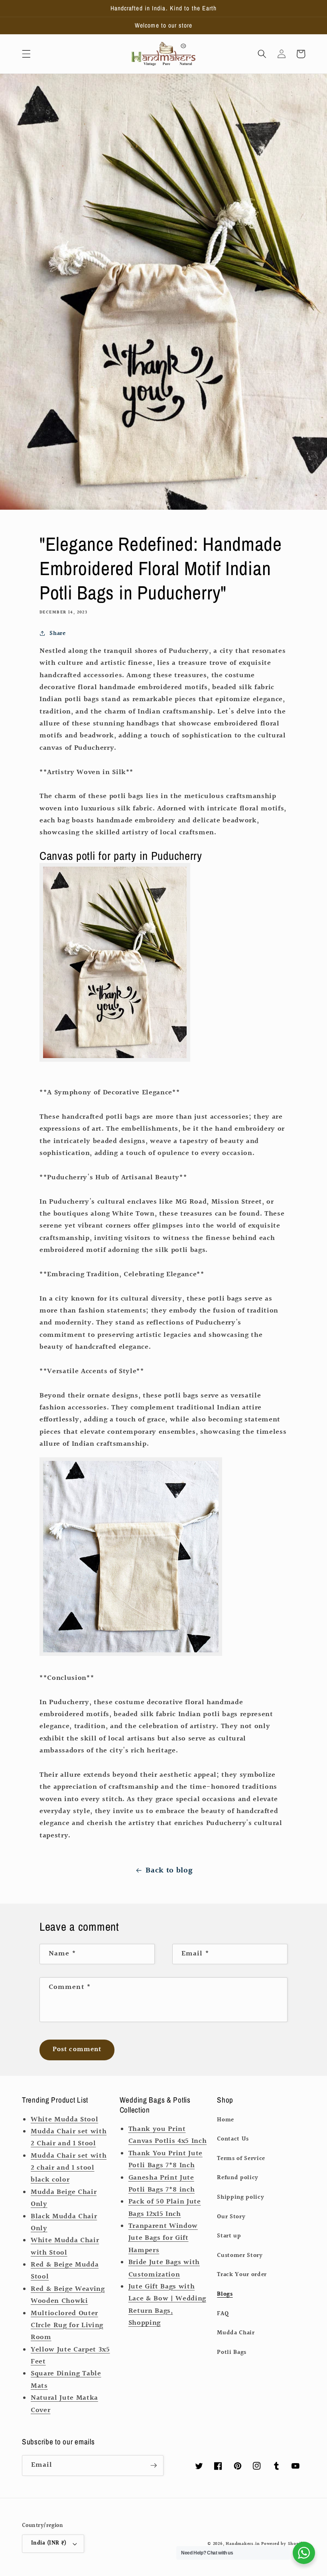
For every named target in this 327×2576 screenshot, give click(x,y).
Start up (229, 2236)
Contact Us (233, 2139)
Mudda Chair (236, 2333)
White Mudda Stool (64, 2120)
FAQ (223, 2314)
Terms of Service (241, 2158)
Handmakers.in (243, 2544)
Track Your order (242, 2274)
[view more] (115, 1057)
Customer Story (240, 2255)
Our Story (231, 2217)
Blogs (225, 2294)
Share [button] (57, 633)
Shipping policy (240, 2197)
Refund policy (238, 2178)
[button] (26, 54)
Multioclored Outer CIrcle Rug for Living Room (67, 2326)
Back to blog (169, 1870)
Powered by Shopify (283, 2544)
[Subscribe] (154, 2466)
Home (226, 2120)
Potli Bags (232, 2352)
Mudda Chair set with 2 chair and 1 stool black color (69, 2168)
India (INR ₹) (49, 2543)
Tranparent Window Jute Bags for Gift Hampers (163, 2238)
